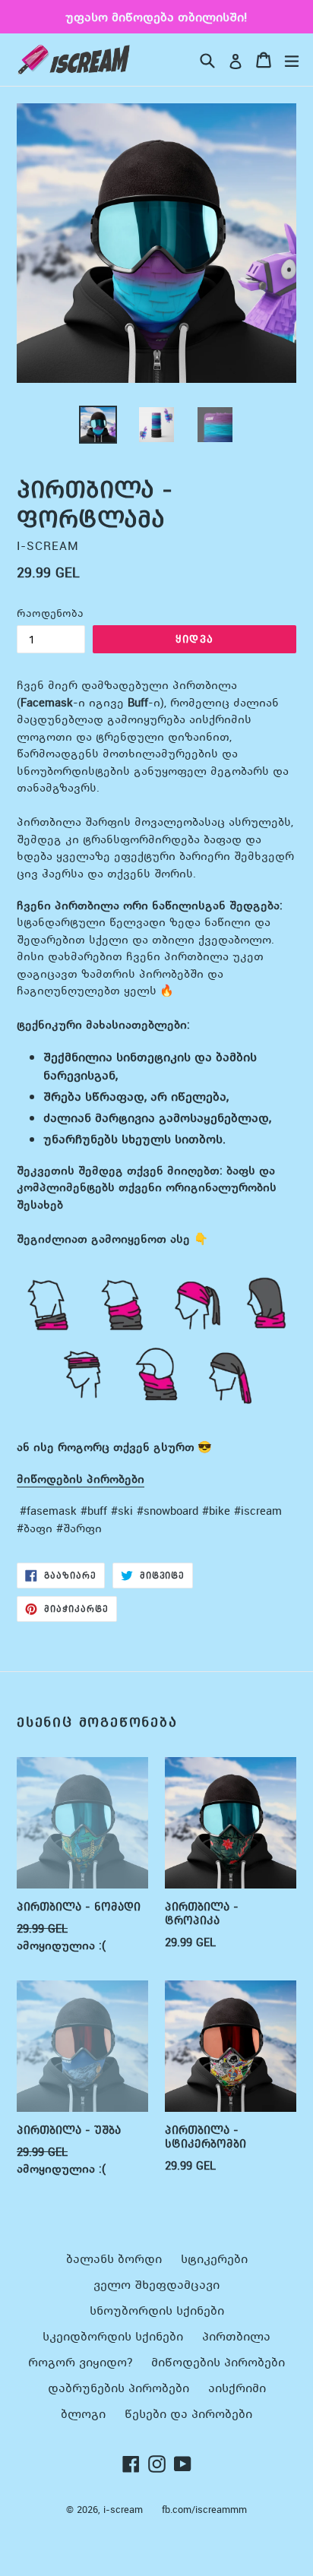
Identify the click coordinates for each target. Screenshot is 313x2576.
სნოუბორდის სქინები (157, 2310)
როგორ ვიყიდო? (80, 2362)
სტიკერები (214, 2258)
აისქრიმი (237, 2388)
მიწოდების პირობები (81, 1478)
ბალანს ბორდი (114, 2258)
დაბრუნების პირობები (119, 2388)
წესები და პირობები (188, 2413)
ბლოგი (83, 2413)
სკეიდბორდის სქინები (113, 2336)
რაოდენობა (50, 613)
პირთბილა (236, 2336)
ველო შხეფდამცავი (156, 2284)
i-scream (123, 2510)
